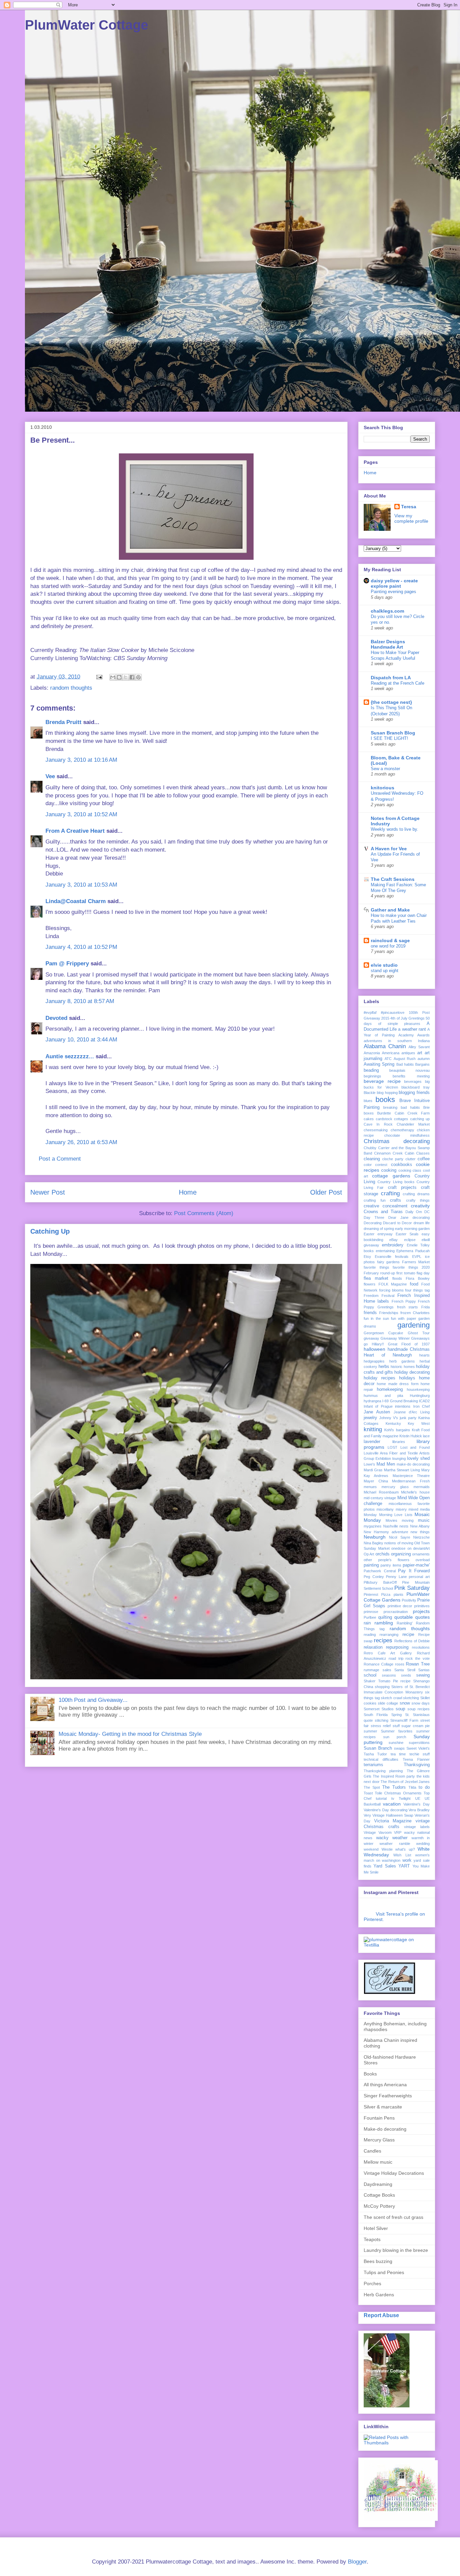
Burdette (384, 1113)
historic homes (403, 1367)
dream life (422, 1223)
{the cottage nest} (391, 702)
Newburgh (375, 1537)
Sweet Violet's (418, 1748)
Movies (391, 1520)
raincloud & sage (390, 940)
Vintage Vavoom (378, 1832)
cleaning (372, 1159)
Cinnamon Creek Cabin (394, 1153)
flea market (376, 1278)
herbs (384, 1367)
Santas (424, 1670)
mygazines (373, 1526)
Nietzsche (421, 1537)
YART (404, 1866)
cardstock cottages (392, 1119)
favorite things (376, 1267)
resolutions (421, 1647)
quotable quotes (412, 1617)
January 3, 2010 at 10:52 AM (81, 814)
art (420, 1053)
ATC (388, 1059)
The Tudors (394, 1787)
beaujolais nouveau (409, 1070)
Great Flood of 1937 (409, 1344)
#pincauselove (393, 1012)
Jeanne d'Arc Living (412, 1412)
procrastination (396, 1612)
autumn (424, 1059)
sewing (423, 1675)
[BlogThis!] (119, 677)
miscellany (385, 1509)
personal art (419, 1577)
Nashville (391, 1526)
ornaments (421, 1554)
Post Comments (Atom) (204, 1213)
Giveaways (420, 1338)
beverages (413, 1081)
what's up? (405, 1849)
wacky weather (392, 1838)
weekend (371, 1849)
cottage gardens (391, 1176)
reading (370, 1635)
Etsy (367, 1257)
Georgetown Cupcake (383, 1333)
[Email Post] (99, 677)
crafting (390, 1193)
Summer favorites (397, 1731)
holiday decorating (412, 1372)
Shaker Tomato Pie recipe (387, 1681)
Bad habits (405, 1064)
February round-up (379, 1273)
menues (370, 1487)
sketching (411, 1698)
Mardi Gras (373, 1470)
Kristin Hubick (411, 1436)
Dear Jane (398, 1217)
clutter (410, 1159)
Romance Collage (379, 1664)
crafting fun (375, 1200)
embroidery (393, 1245)
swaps (399, 1748)
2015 (385, 1018)
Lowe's (369, 1464)
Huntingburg (420, 1396)
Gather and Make (390, 910)
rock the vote (418, 1658)
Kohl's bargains (397, 1430)
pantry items (391, 1565)
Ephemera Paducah (413, 1251)
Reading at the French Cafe (398, 683)
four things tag (417, 1290)
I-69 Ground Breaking (400, 1401)
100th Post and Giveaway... (93, 1700)
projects (421, 1611)
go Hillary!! (374, 1344)
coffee (424, 1159)
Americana (391, 1053)
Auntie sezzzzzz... (70, 1056)
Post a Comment (60, 1159)
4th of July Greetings (407, 1018)
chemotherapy (402, 1130)
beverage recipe (382, 1081)
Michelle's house (415, 1492)
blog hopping (387, 1093)
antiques (408, 1053)
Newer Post (48, 1192)
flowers (370, 1284)
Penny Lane (396, 1577)
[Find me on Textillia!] (397, 1945)
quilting (385, 1617)
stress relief (381, 1726)
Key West (419, 1423)
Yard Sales (385, 1866)
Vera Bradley (419, 1810)
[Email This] (113, 677)
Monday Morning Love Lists (388, 1515)
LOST (392, 1447)
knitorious (383, 788)
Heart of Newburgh (388, 1355)
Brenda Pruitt (63, 722)
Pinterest (371, 1594)
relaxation (373, 1647)
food (414, 1284)
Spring (397, 1715)
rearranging (389, 1635)
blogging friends (414, 1093)
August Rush (405, 1059)
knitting (373, 1429)
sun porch (395, 1737)
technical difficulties (381, 1759)
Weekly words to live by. (395, 829)
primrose (371, 1612)
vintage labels (417, 1827)
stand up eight (385, 971)
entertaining (385, 1251)
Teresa (409, 507)
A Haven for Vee (389, 849)
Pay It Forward (414, 1571)
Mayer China (376, 1481)
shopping (382, 1687)
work (407, 1860)
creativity (420, 1206)
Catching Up (50, 1231)
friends (370, 1313)
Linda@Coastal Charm (76, 901)
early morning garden (412, 1229)
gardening (414, 1325)
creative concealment (386, 1206)
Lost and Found (415, 1447)
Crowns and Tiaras (383, 1212)
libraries (399, 1442)
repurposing (397, 1647)
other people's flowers (387, 1560)
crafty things (418, 1200)
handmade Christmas (409, 1349)
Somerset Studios (379, 1709)
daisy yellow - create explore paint (394, 583)
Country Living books (396, 1182)
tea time (398, 1754)
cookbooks (402, 1165)
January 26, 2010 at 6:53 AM (81, 1142)
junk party (408, 1418)
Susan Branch (378, 1748)
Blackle (370, 1093)
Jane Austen (377, 1412)
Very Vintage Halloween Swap (388, 1815)
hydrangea (372, 1401)
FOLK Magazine (393, 1284)
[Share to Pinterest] (138, 677)
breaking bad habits (402, 1107)
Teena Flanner (416, 1759)
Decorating (373, 1223)
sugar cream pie (416, 1726)
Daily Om (414, 1212)
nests (404, 1526)
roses (400, 1664)
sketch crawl (391, 1698)
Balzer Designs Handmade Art (388, 644)
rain (367, 1623)
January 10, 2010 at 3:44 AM (81, 1040)
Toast (368, 1793)
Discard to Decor (397, 1223)
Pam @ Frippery (67, 964)
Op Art (369, 1554)
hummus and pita (383, 1396)
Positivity (409, 1600)
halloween (374, 1349)
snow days (421, 1703)
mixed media (419, 1509)
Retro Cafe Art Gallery (388, 1653)
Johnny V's (389, 1418)
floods (397, 1278)
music (424, 1520)
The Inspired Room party (394, 1776)
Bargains (422, 1064)
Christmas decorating (397, 1141)
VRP (398, 1832)
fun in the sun (376, 1318)
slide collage (388, 1703)
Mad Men (386, 1464)
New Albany (420, 1526)
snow (405, 1703)
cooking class (410, 1170)
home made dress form (398, 1384)
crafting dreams (416, 1194)
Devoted (56, 1018)
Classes (423, 1153)
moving (408, 1520)
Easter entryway (378, 1234)
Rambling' (405, 1623)
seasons (389, 1675)
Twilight (405, 1798)
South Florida (376, 1715)
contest (381, 1165)
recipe (408, 1635)
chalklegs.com (387, 611)
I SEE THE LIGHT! (389, 738)
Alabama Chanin (385, 1046)
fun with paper (404, 1318)
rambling (384, 1623)
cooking (389, 1170)
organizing (401, 1554)
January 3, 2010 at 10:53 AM (81, 885)
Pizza (386, 1594)
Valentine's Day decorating (386, 1810)
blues (368, 1101)
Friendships (389, 1313)
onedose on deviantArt (410, 1548)
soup (400, 1709)
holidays (407, 1378)
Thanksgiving (417, 1765)
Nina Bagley (373, 1543)
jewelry (370, 1418)
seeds (406, 1675)
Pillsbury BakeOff (380, 1582)
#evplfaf (370, 1012)
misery (401, 1509)
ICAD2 (424, 1401)
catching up (420, 1119)
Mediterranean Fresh (411, 1481)
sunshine (396, 1743)
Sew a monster (385, 769)
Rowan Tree (418, 1664)
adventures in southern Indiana (397, 1041)
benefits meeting (411, 1076)
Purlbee (370, 1617)
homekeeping (390, 1389)
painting (371, 1565)
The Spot (372, 1787)
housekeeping (418, 1389)
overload (423, 1560)
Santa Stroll (405, 1670)
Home (188, 1192)
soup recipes (419, 1709)
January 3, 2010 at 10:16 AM (81, 760)
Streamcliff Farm (404, 1720)
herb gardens (402, 1361)
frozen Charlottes (415, 1313)
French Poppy (404, 1301)
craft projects (402, 1188)
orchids (383, 1554)
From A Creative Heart (75, 831)
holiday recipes (380, 1378)
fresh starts (408, 1307)
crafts (396, 1200)
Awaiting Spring (379, 1064)
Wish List (402, 1855)
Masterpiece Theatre (411, 1476)
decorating (421, 1217)
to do (424, 1787)
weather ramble (395, 1844)
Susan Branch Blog (393, 733)
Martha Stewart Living (402, 1470)
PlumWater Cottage (87, 25)
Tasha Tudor (375, 1754)
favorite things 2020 (411, 1267)
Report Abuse (381, 2315)
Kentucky (393, 1423)
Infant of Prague (378, 1406)
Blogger (357, 2562)
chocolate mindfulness (407, 1135)
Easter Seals (407, 1234)
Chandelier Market (413, 1124)
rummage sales (377, 1670)
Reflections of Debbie (412, 1641)
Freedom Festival (379, 1296)
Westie (387, 1849)
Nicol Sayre (399, 1537)
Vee (50, 776)
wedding (423, 1844)
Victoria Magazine (393, 1821)
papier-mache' (416, 1565)
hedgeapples (374, 1361)
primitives (422, 1606)
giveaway (371, 1338)
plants (399, 1594)
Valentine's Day (417, 1804)
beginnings (372, 1076)
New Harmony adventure (386, 1532)
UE (418, 1798)
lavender (372, 1442)
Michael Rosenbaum (381, 1492)
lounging (399, 1458)
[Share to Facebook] (132, 677)
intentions (403, 1406)
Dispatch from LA (391, 678)
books (385, 1100)
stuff (396, 1726)
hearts (424, 1355)
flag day (423, 1273)
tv (393, 1798)
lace (426, 1436)
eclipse (410, 1240)
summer (370, 1731)
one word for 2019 (388, 946)
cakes (369, 1119)
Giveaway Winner (395, 1338)
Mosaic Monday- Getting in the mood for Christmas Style (130, 1734)
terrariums (373, 1765)
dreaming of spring (379, 1229)
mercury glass (395, 1487)
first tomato (406, 1273)
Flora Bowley (418, 1278)
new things (420, 1532)
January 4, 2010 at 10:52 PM (81, 947)
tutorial (381, 1798)
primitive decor (400, 1606)
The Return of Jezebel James (405, 1782)
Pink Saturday (412, 1588)
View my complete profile (411, 518)
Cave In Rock (378, 1124)
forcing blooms (391, 1290)
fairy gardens (389, 1262)
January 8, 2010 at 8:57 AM (80, 1001)
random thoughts (71, 688)
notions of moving (399, 1543)
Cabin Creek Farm (412, 1113)
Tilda (412, 1787)
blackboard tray (416, 1087)
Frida (425, 1307)
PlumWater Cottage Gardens (397, 1597)
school (370, 1675)
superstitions (419, 1743)
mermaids (422, 1487)
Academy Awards (414, 1035)
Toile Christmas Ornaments (398, 1793)
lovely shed (418, 1458)
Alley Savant (419, 1047)
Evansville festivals (392, 1257)
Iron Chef (421, 1406)
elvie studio (384, 965)
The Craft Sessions (393, 879)
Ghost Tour (419, 1333)
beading (371, 1070)
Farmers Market (416, 1262)
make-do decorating (413, 1464)
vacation (392, 1804)
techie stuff (420, 1754)
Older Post (326, 1192)
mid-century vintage (380, 1498)
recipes (383, 1640)
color (368, 1165)
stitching (382, 1720)
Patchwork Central (380, 1571)
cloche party (393, 1159)
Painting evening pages (393, 592)
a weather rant (412, 1029)
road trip (396, 1658)
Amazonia (372, 1053)
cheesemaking (376, 1130)
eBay (393, 1240)
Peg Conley (374, 1577)
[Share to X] (126, 677)
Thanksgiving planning (383, 1771)
